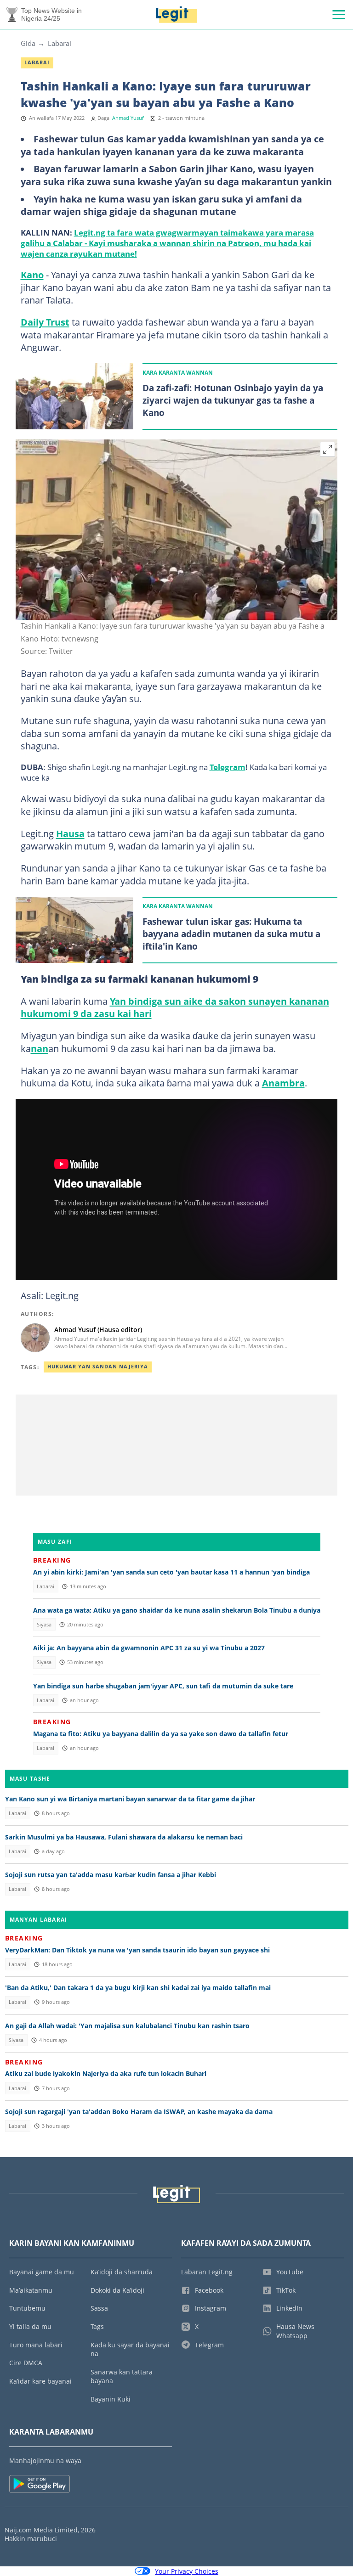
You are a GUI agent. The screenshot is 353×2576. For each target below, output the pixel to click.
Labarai (60, 43)
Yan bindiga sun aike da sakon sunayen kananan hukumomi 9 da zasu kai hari (175, 1007)
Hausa (70, 833)
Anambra (283, 1083)
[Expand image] (328, 450)
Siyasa (44, 1625)
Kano (32, 275)
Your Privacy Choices (187, 2571)
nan (40, 1048)
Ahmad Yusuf (128, 118)
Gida (28, 43)
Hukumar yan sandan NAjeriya (98, 1367)
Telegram (228, 767)
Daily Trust (45, 322)
